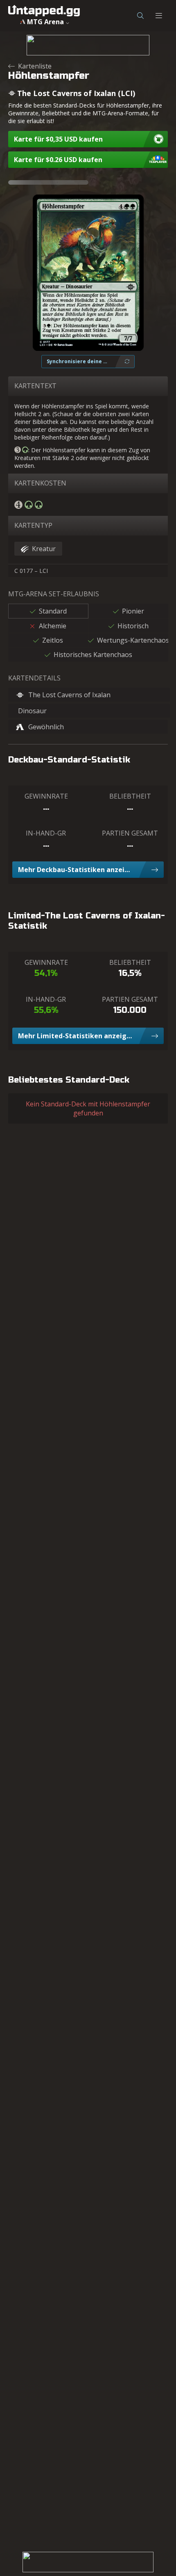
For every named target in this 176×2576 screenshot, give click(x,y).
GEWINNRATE (46, 796)
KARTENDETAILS (34, 678)
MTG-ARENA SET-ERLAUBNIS (54, 594)
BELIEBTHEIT (130, 796)
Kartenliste (35, 66)
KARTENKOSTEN (40, 483)
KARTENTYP (33, 525)
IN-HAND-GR (46, 833)
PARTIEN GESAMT (130, 833)
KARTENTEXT (35, 386)
